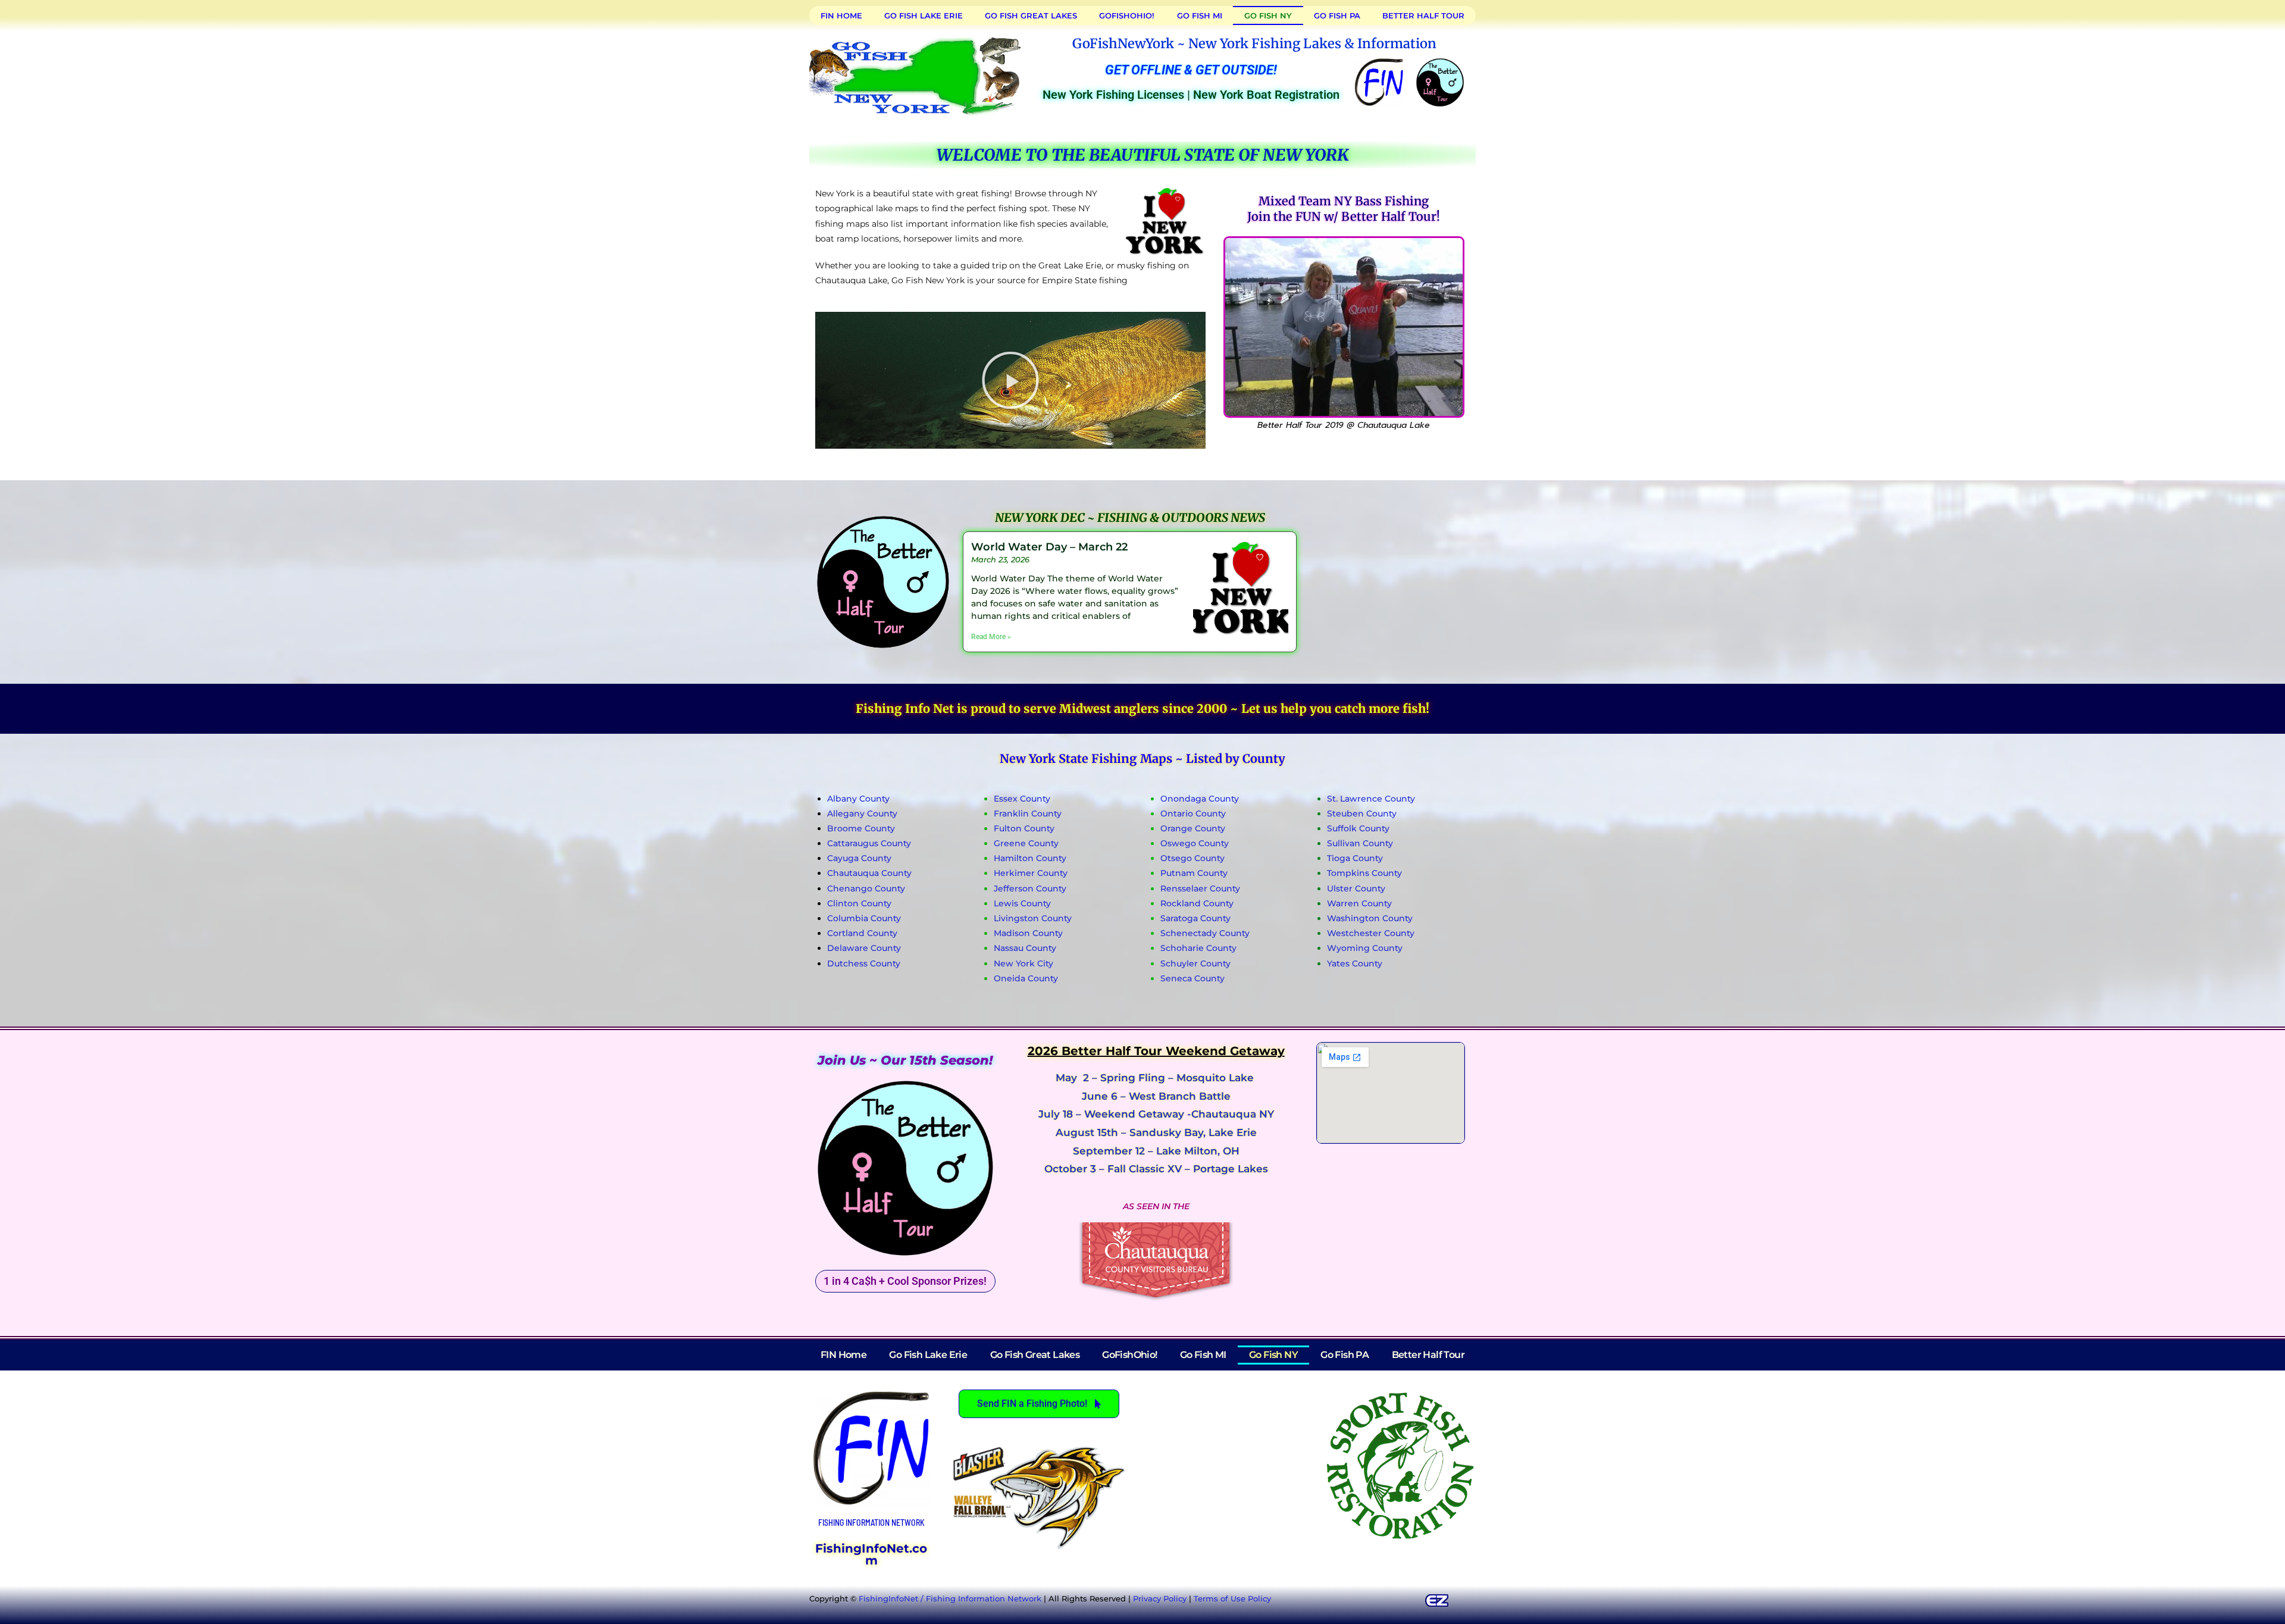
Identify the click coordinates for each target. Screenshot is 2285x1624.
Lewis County (1022, 903)
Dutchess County (864, 963)
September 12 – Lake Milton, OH (1156, 1151)
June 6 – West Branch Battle (1156, 1096)
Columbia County (864, 918)
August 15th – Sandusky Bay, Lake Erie (1156, 1132)
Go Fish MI (1200, 15)
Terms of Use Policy (1232, 1598)
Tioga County (1355, 858)
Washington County (1370, 918)
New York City (1023, 963)
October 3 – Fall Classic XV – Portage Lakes (1156, 1169)
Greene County (1026, 843)
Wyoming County (1365, 948)
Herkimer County (1031, 873)
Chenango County (866, 888)
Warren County (1359, 903)
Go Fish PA (1337, 15)
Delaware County (864, 948)
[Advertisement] (1386, 580)
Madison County (1028, 933)
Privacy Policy (1160, 1598)
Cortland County (862, 933)
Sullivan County (1360, 843)
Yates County (1355, 963)
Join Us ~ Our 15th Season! (905, 1060)
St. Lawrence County (1371, 799)
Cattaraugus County (869, 843)
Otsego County (1192, 858)
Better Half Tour (1423, 15)
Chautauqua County (869, 873)
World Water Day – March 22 (1049, 547)
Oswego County (1195, 843)
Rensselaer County (1200, 888)
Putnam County (1194, 873)
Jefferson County (1030, 888)
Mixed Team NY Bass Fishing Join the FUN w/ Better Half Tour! (1344, 209)
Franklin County (1028, 813)
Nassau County (1025, 948)
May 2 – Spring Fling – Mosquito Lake (1156, 1078)
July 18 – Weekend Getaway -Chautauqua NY (1156, 1114)
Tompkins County (1364, 873)
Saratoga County (1195, 918)
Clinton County (859, 903)
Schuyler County (1195, 963)
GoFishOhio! (1127, 15)
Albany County (858, 799)
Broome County (861, 828)
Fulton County (1024, 828)
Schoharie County (1198, 948)
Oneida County (1026, 978)
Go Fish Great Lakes (1031, 15)
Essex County (1022, 799)
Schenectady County (1205, 933)
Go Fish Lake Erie (924, 15)
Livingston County (1033, 918)
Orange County (1193, 828)
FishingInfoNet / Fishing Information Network (950, 1598)
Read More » (991, 637)
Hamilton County (1030, 858)
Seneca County (1192, 978)
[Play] (1010, 380)
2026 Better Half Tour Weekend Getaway (1156, 1051)
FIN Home (841, 15)
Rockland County (1197, 903)
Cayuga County (859, 858)
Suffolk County (1358, 828)
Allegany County (862, 813)
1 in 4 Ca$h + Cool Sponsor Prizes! (905, 1281)
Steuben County (1362, 813)
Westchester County (1371, 933)
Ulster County (1356, 888)
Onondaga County (1200, 799)
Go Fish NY (1268, 15)
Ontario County (1193, 813)
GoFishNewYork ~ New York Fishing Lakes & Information (1254, 43)
